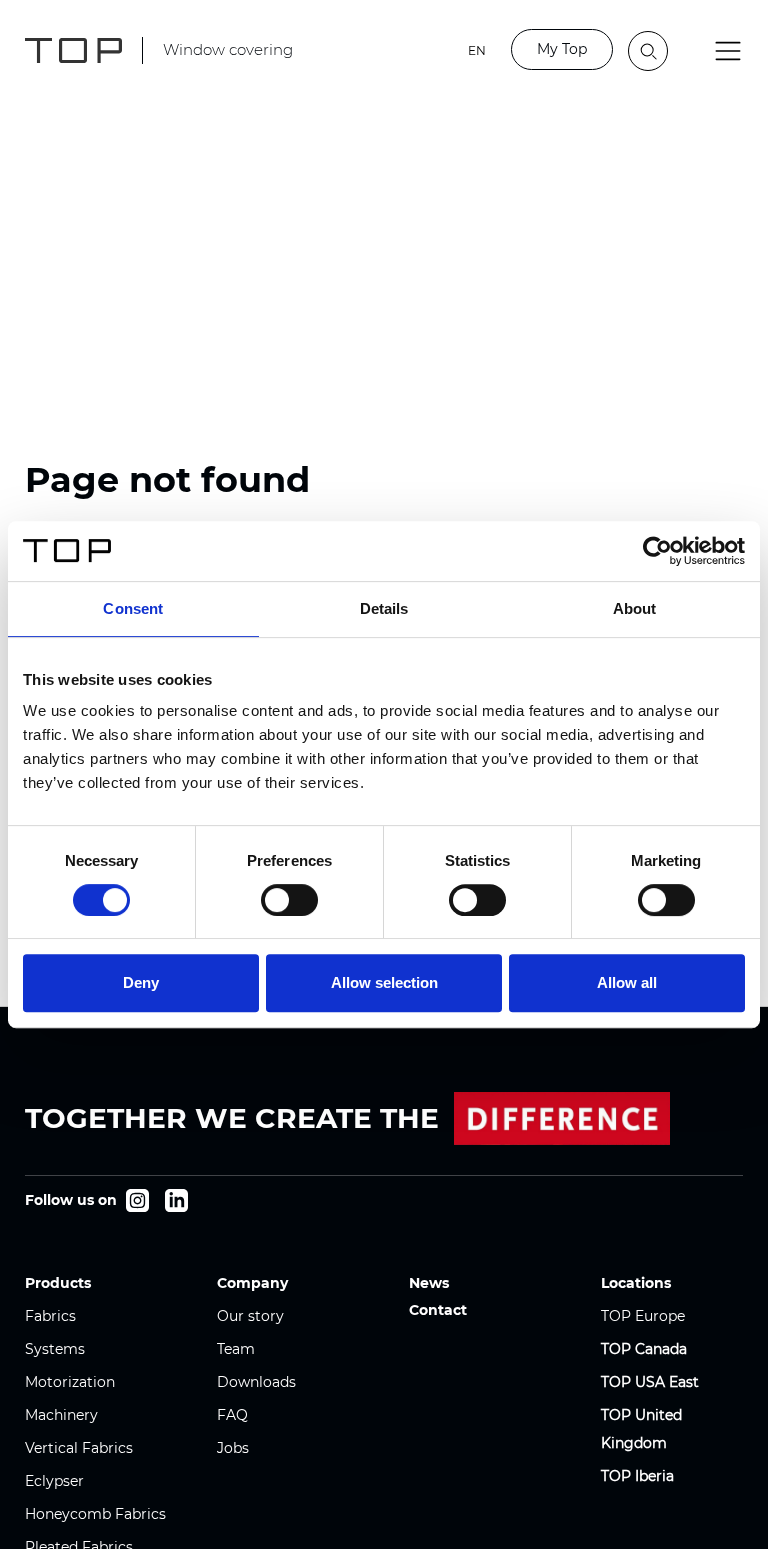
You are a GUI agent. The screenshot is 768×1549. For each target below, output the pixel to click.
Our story (250, 1316)
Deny (141, 982)
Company (252, 1283)
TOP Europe (643, 1316)
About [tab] (635, 608)
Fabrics (50, 1316)
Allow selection (384, 982)
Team (236, 1349)
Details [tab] (384, 608)
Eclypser (54, 1481)
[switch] (289, 900)
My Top (562, 49)
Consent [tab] (133, 608)
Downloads (256, 1382)
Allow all (627, 982)
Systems (55, 1349)
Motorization (70, 1382)
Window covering (228, 49)
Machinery (61, 1415)
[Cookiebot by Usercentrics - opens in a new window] (657, 551)
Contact (438, 1310)
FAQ (232, 1415)
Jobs (233, 1448)
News (429, 1283)
